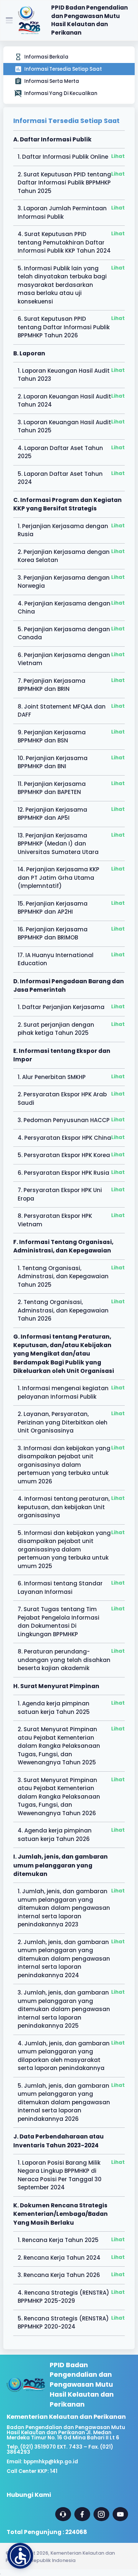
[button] (20, 2556)
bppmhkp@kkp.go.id (51, 2462)
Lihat (118, 156)
